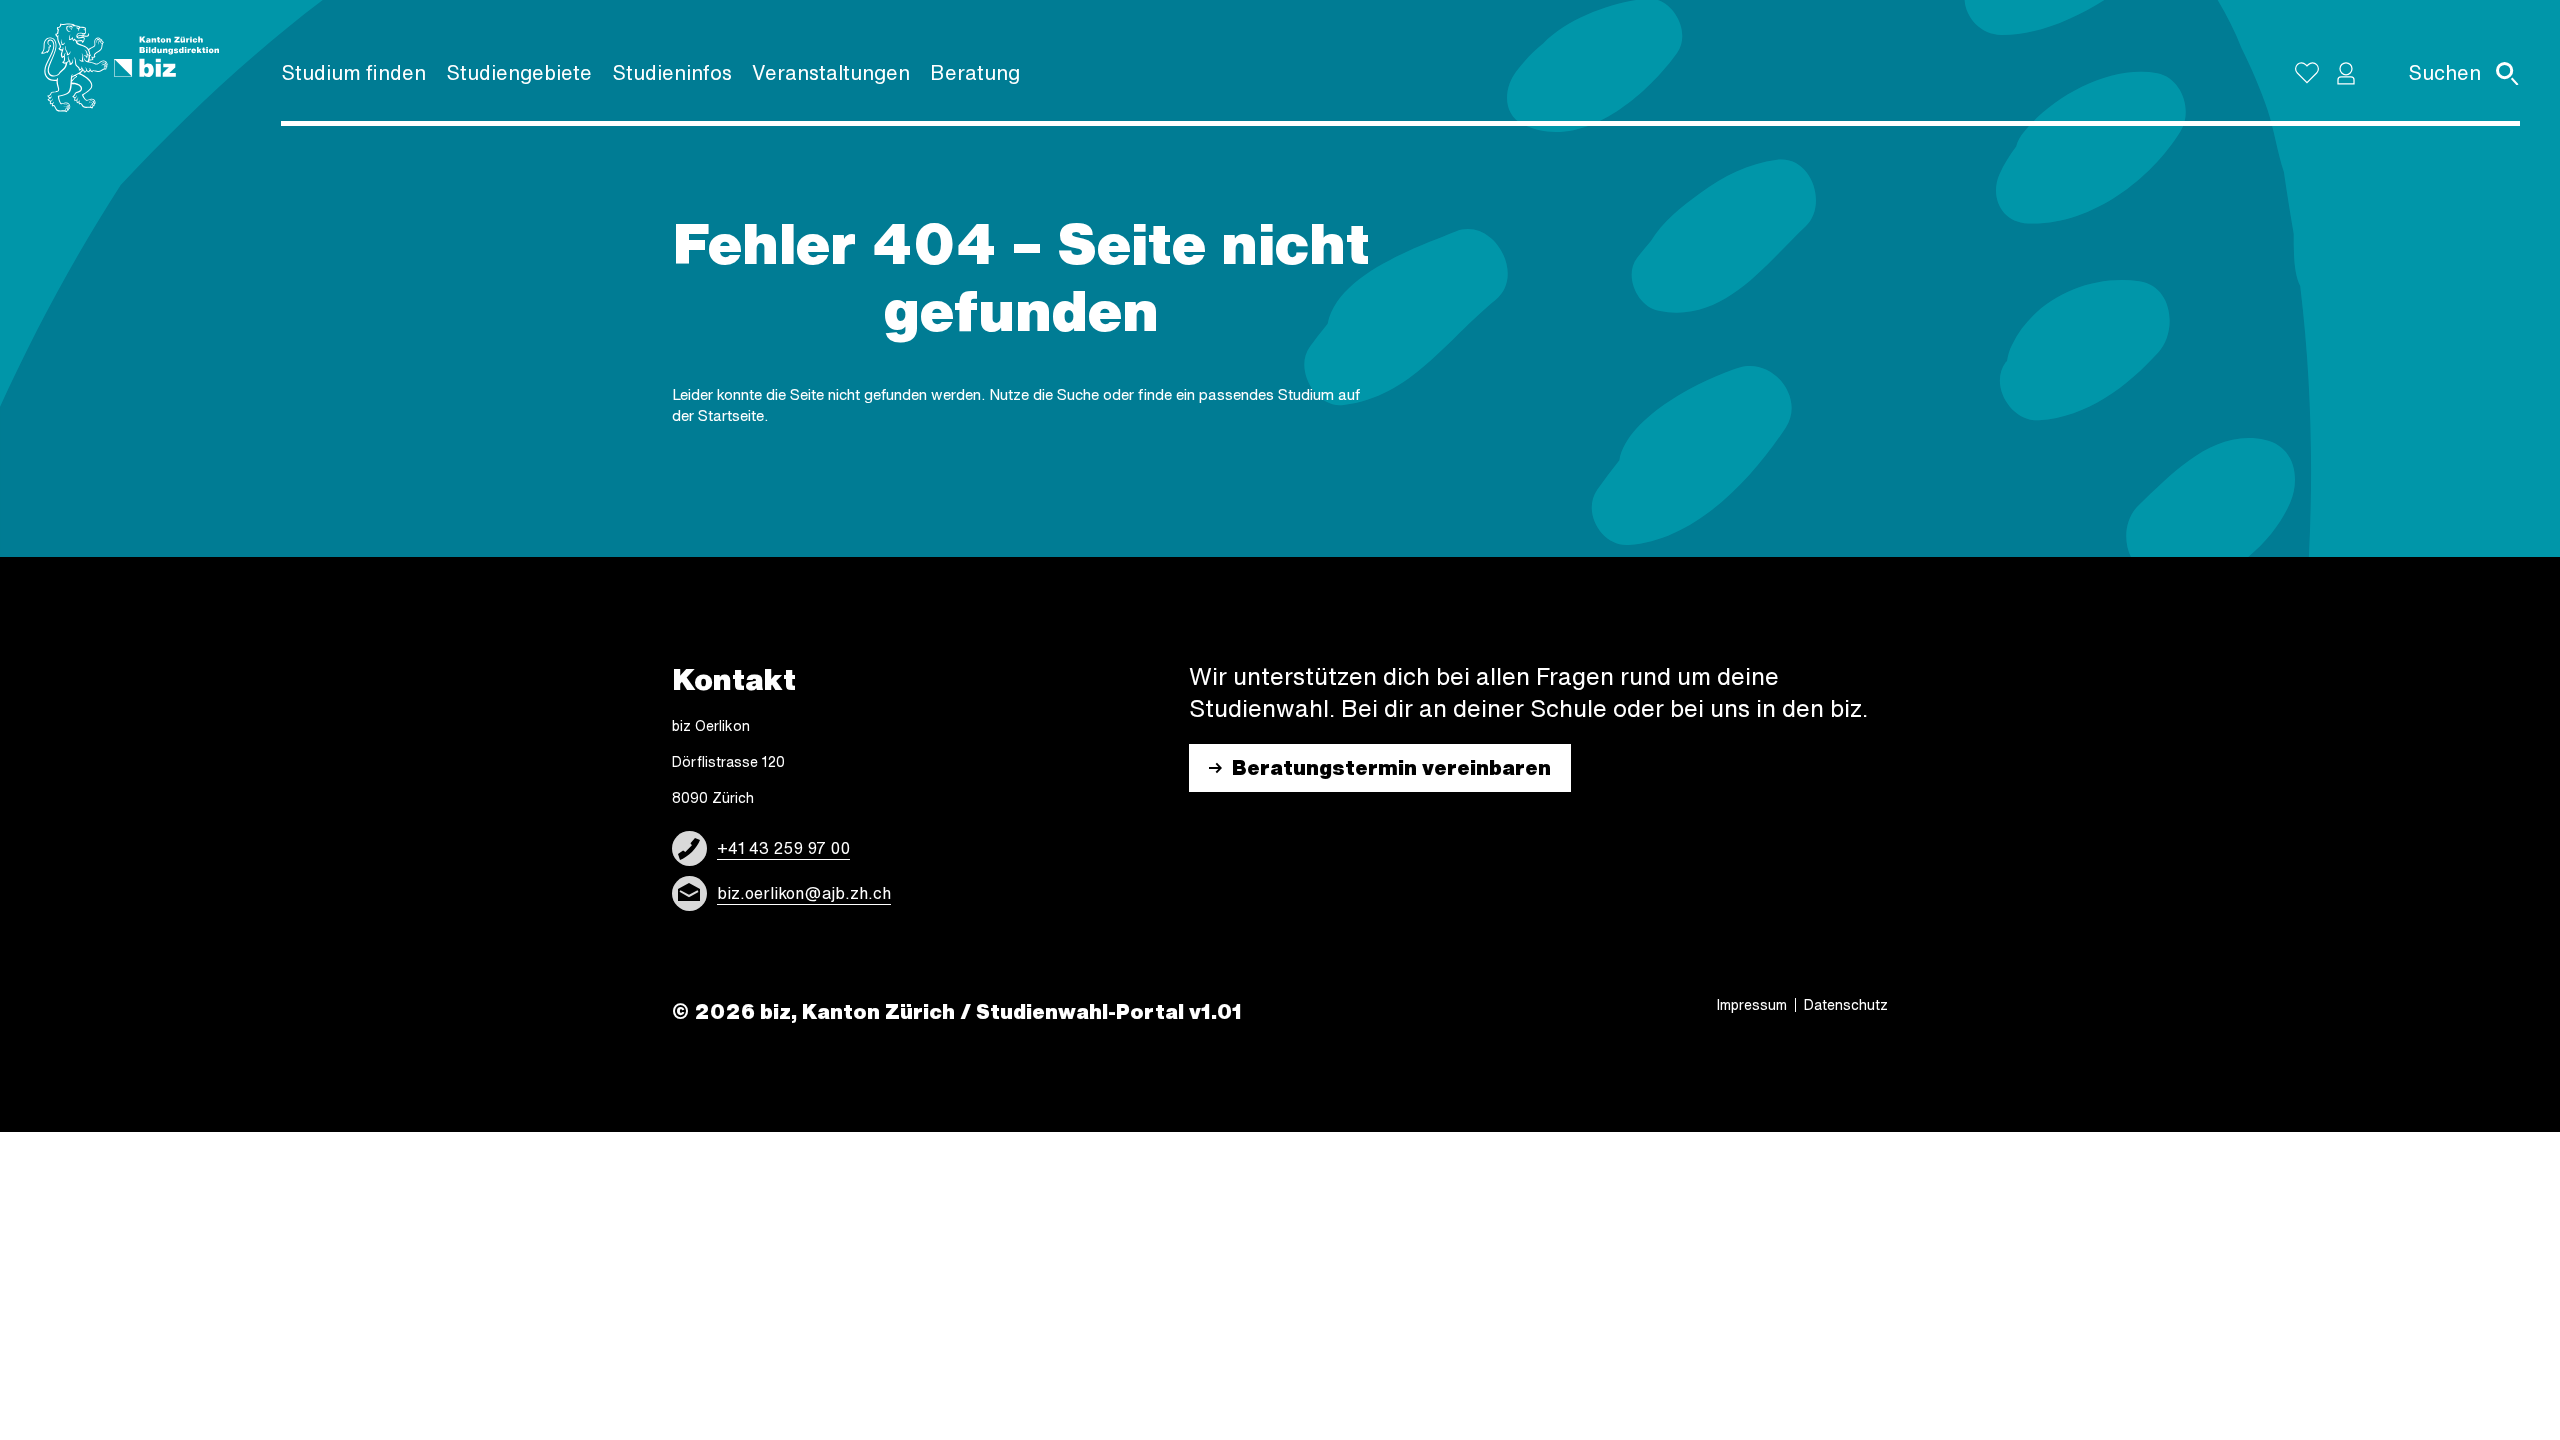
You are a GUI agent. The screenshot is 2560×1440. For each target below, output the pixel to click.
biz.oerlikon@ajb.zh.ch (804, 893)
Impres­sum (1752, 1005)
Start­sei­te (731, 415)
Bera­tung (975, 72)
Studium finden (353, 72)
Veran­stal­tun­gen (831, 72)
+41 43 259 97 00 (783, 848)
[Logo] (130, 68)
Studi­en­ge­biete (519, 72)
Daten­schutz (1846, 1005)
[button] (2346, 73)
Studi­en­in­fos (672, 72)
